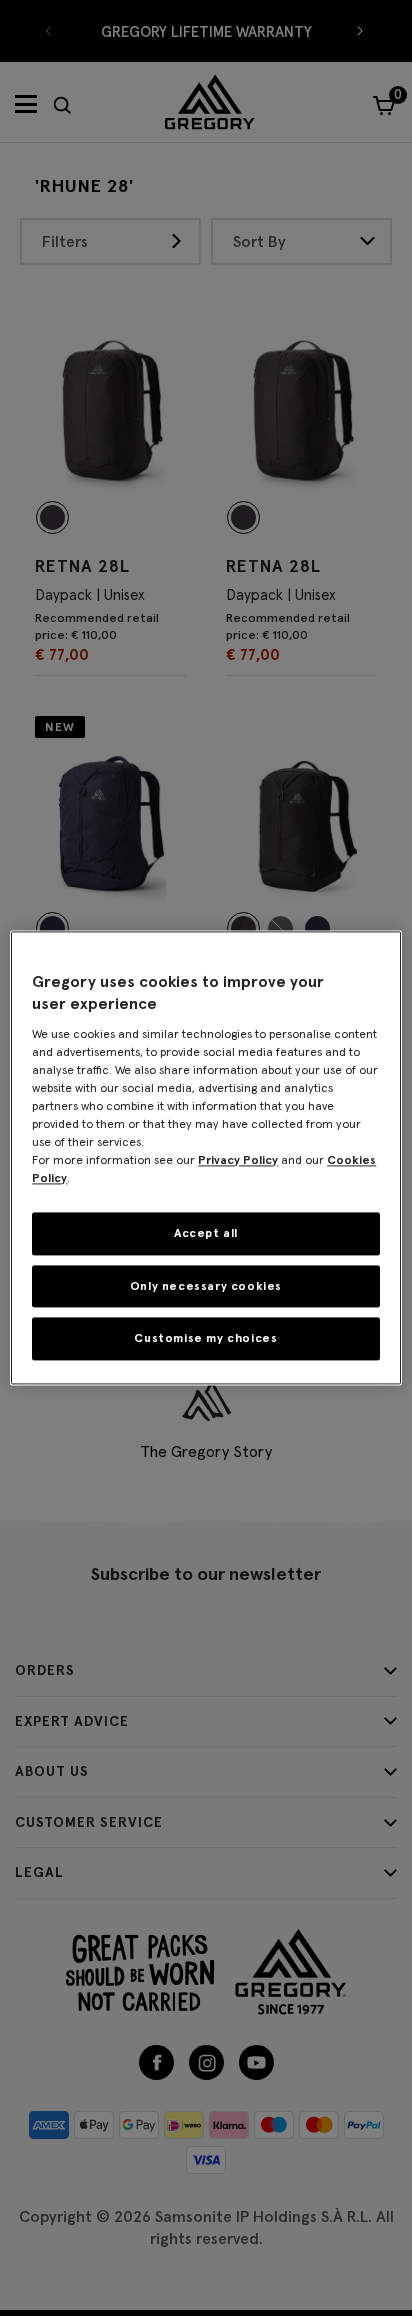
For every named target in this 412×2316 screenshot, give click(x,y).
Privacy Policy (238, 1159)
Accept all (206, 1232)
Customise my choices (205, 1338)
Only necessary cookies (206, 1285)
